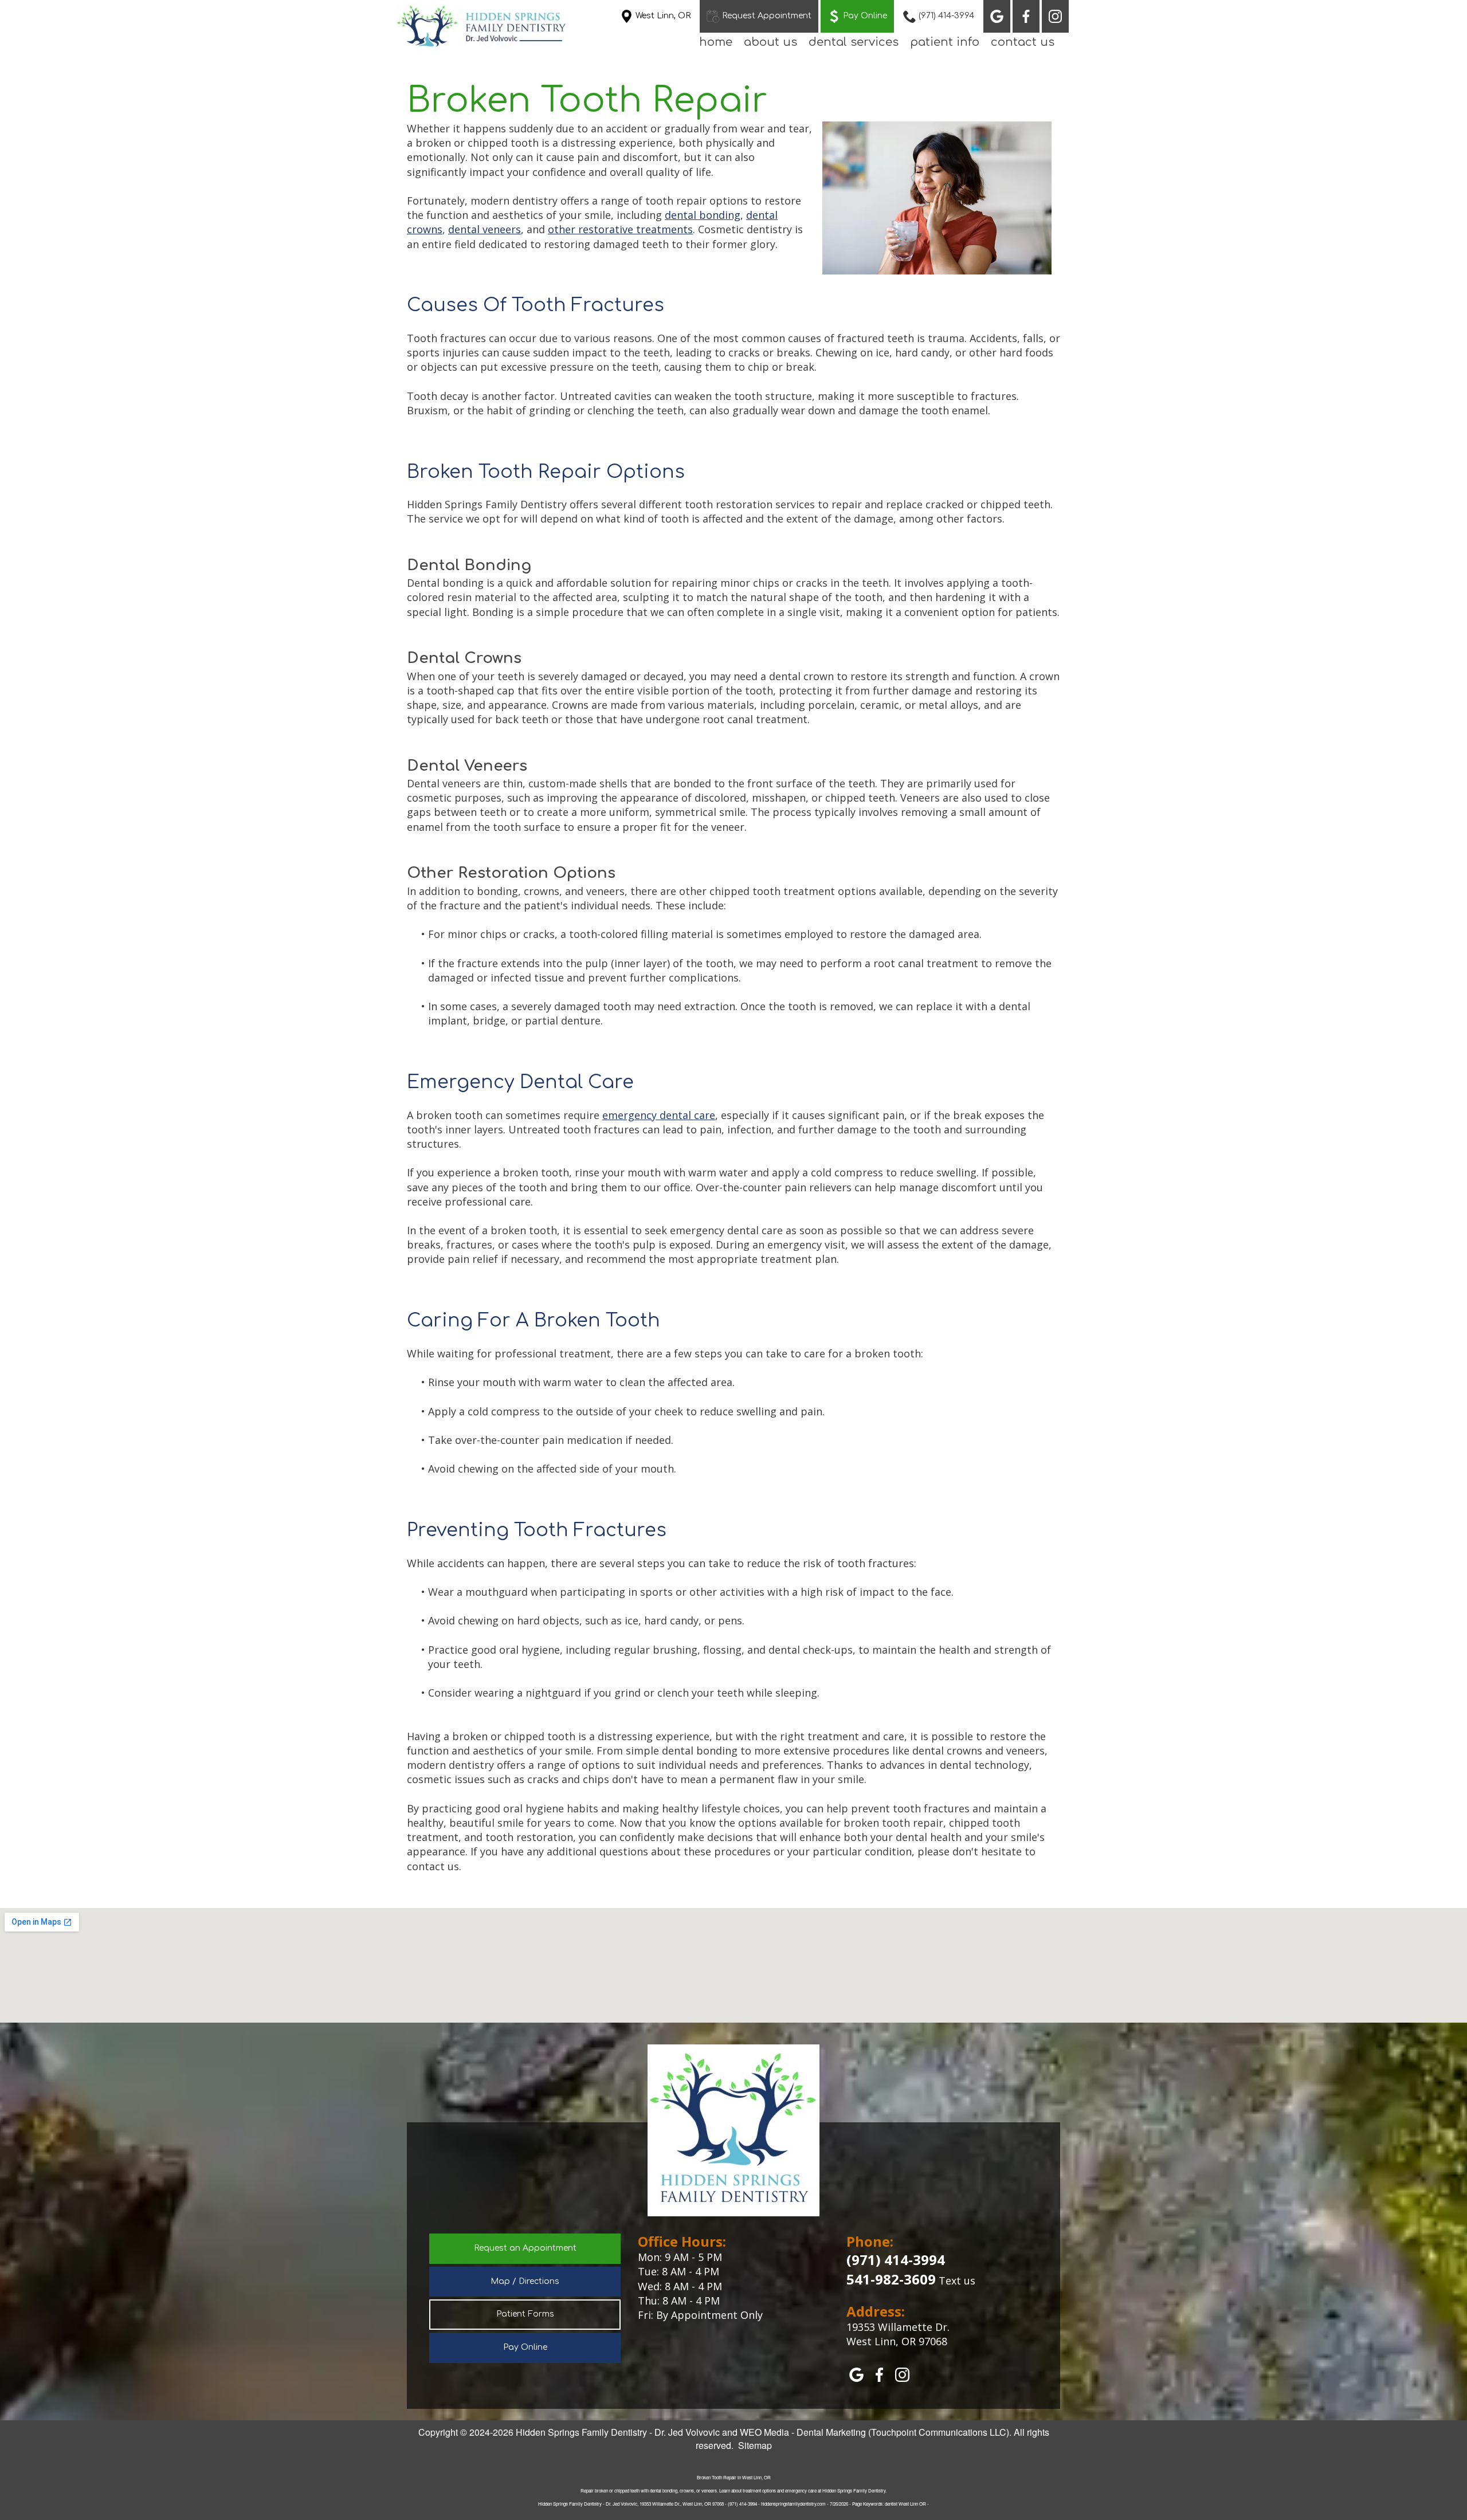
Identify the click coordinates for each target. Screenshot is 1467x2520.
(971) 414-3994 (896, 2260)
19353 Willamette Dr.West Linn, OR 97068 (898, 2334)
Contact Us (1023, 42)
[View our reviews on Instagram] (1055, 16)
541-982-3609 (891, 2279)
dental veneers (485, 229)
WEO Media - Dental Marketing (803, 2432)
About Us (770, 42)
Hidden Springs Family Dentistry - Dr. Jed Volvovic (618, 2432)
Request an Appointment (525, 2248)
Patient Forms (525, 2314)
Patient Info (945, 42)
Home (716, 42)
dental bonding (703, 215)
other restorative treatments (620, 229)
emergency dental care (659, 1115)
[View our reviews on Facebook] (1026, 16)
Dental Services (854, 42)
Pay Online (525, 2347)
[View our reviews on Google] (997, 16)
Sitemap (755, 2445)
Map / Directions (525, 2281)
